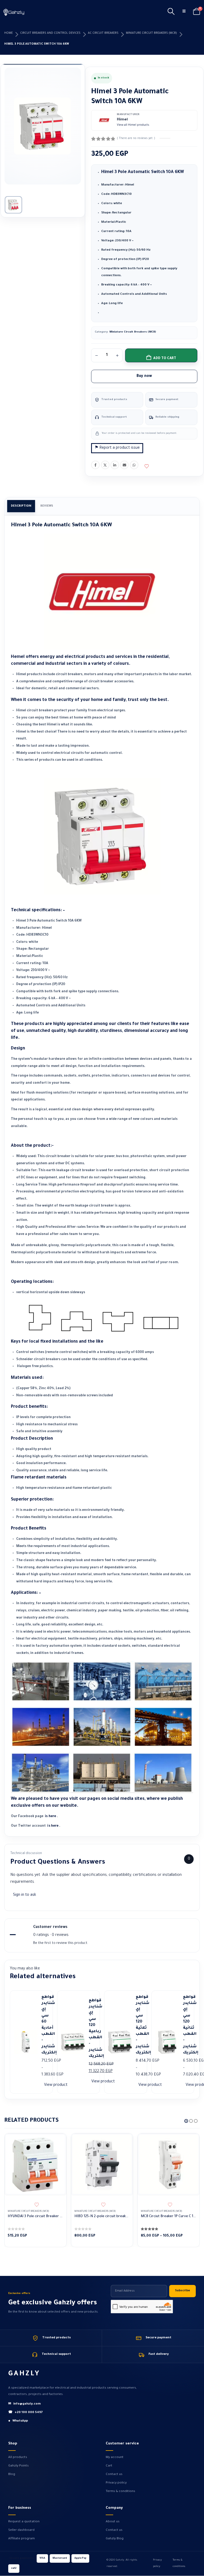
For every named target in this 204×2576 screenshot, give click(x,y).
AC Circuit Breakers (103, 33)
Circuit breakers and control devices (50, 33)
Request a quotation (24, 2522)
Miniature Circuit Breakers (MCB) (151, 33)
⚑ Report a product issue (117, 448)
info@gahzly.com (24, 2404)
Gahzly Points (18, 2466)
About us (113, 2522)
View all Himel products (133, 125)
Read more (57, 2142)
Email (124, 465)
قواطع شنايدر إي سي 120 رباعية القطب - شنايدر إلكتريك (92, 2029)
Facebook (95, 465)
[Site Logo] (14, 12)
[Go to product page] (35, 2164)
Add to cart (165, 359)
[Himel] (104, 120)
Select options (190, 2142)
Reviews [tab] (47, 506)
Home (8, 33)
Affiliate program (22, 2539)
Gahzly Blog (115, 2539)
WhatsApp (134, 465)
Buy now (144, 376)
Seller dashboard (21, 2530)
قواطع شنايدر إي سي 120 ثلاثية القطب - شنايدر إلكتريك (139, 2025)
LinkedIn (115, 465)
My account (115, 2457)
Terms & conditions (120, 2491)
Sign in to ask (25, 1895)
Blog (12, 2474)
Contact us (114, 2474)
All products (18, 2457)
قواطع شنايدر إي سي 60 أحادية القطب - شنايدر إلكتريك (45, 2025)
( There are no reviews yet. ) (136, 138)
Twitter (105, 465)
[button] (171, 12)
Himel (122, 120)
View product (56, 2085)
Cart (109, 2466)
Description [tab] (21, 506)
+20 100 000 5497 (25, 2413)
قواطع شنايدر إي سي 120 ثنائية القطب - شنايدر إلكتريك (187, 2025)
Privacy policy (116, 2483)
